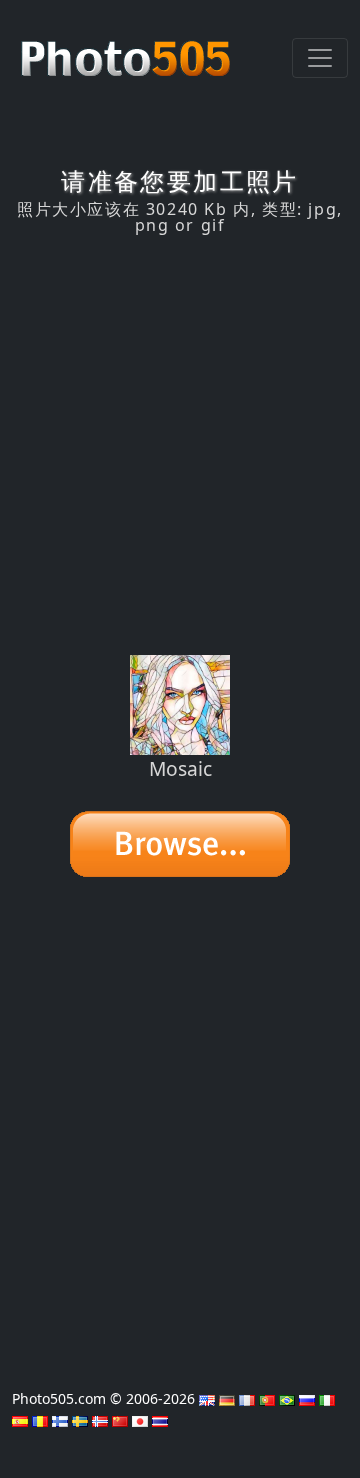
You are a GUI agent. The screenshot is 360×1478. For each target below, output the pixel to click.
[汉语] (120, 1419)
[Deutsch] (227, 1398)
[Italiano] (327, 1398)
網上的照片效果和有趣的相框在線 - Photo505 (128, 48)
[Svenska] (80, 1419)
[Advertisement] (180, 445)
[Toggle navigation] (320, 58)
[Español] (20, 1419)
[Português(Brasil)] (287, 1398)
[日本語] (140, 1419)
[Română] (40, 1419)
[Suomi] (60, 1419)
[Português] (267, 1398)
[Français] (247, 1398)
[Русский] (307, 1398)
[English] (207, 1398)
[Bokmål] (100, 1419)
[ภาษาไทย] (160, 1419)
